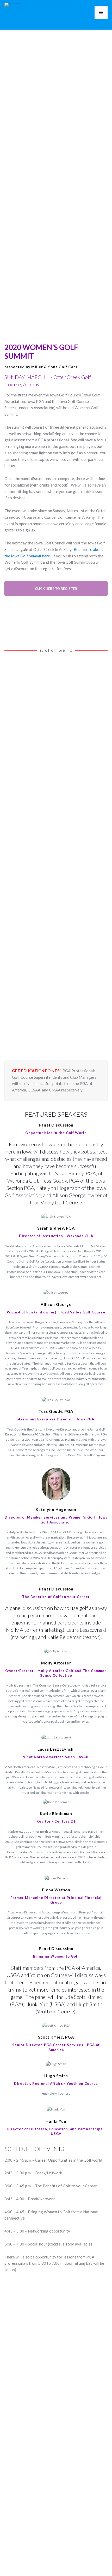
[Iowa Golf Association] (13, 3)
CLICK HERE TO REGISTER (56, 589)
